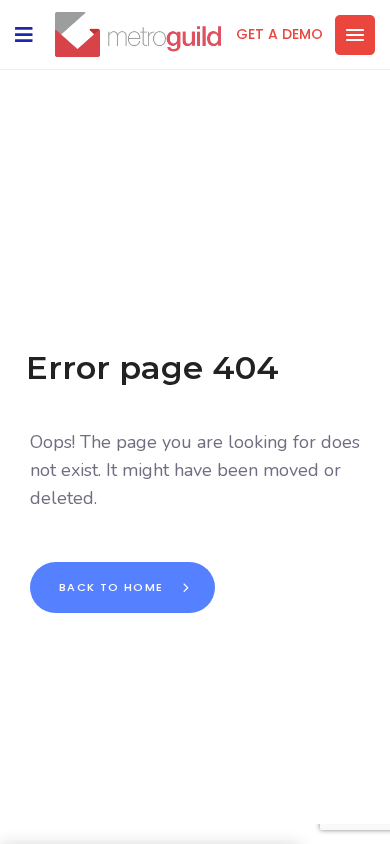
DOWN (215, 819)
